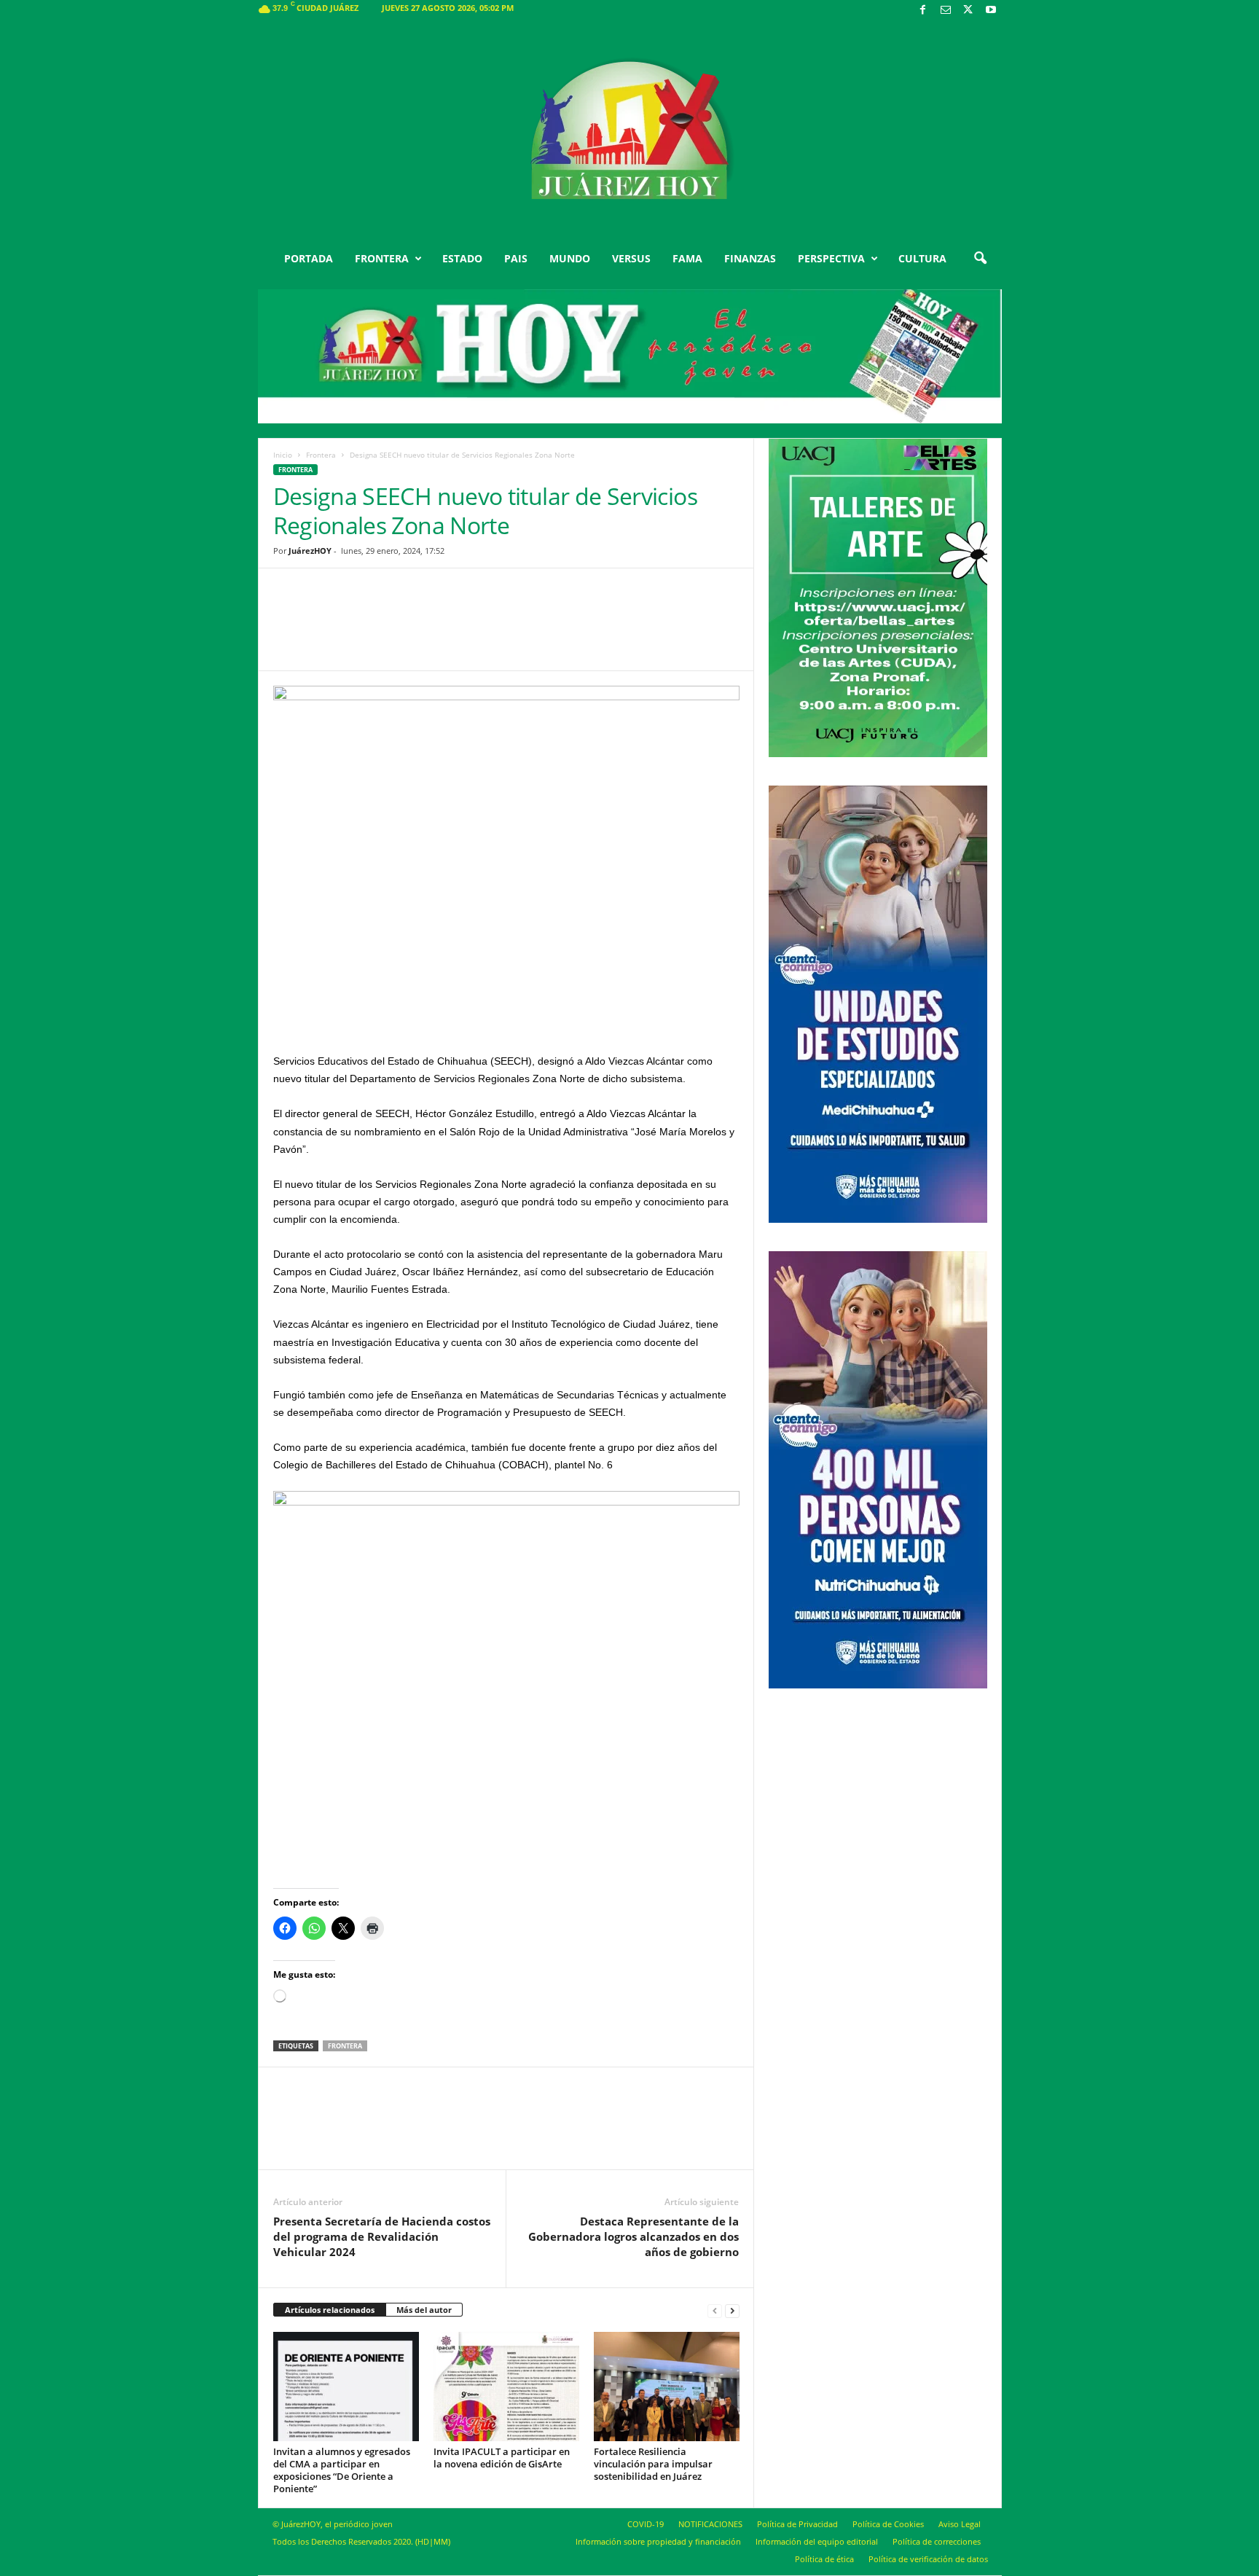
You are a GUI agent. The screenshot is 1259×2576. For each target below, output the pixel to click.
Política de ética (824, 2559)
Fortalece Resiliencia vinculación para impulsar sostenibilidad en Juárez (653, 2464)
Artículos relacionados (330, 2310)
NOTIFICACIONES (710, 2524)
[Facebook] (923, 11)
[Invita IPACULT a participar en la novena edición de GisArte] (506, 2387)
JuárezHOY (310, 551)
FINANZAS (750, 258)
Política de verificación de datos (928, 2559)
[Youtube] (991, 11)
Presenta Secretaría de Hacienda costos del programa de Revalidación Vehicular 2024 (382, 2236)
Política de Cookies (888, 2524)
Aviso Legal (960, 2524)
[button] (980, 259)
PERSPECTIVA (831, 258)
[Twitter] (968, 11)
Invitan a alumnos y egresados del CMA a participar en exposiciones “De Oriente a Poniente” (342, 2470)
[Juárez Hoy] (630, 130)
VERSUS (631, 258)
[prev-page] (715, 2310)
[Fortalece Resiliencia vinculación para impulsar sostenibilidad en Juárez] (667, 2387)
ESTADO (462, 258)
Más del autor (424, 2310)
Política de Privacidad (797, 2524)
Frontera (321, 455)
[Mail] (946, 11)
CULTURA (922, 258)
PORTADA (309, 258)
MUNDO (570, 258)
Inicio (283, 455)
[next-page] (732, 2310)
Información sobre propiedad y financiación (658, 2541)
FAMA (687, 258)
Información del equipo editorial (817, 2541)
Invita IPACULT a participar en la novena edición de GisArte (502, 2458)
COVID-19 (646, 2524)
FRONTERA (382, 258)
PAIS (516, 258)
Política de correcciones (937, 2541)
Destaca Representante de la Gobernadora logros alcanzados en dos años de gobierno (634, 2236)
